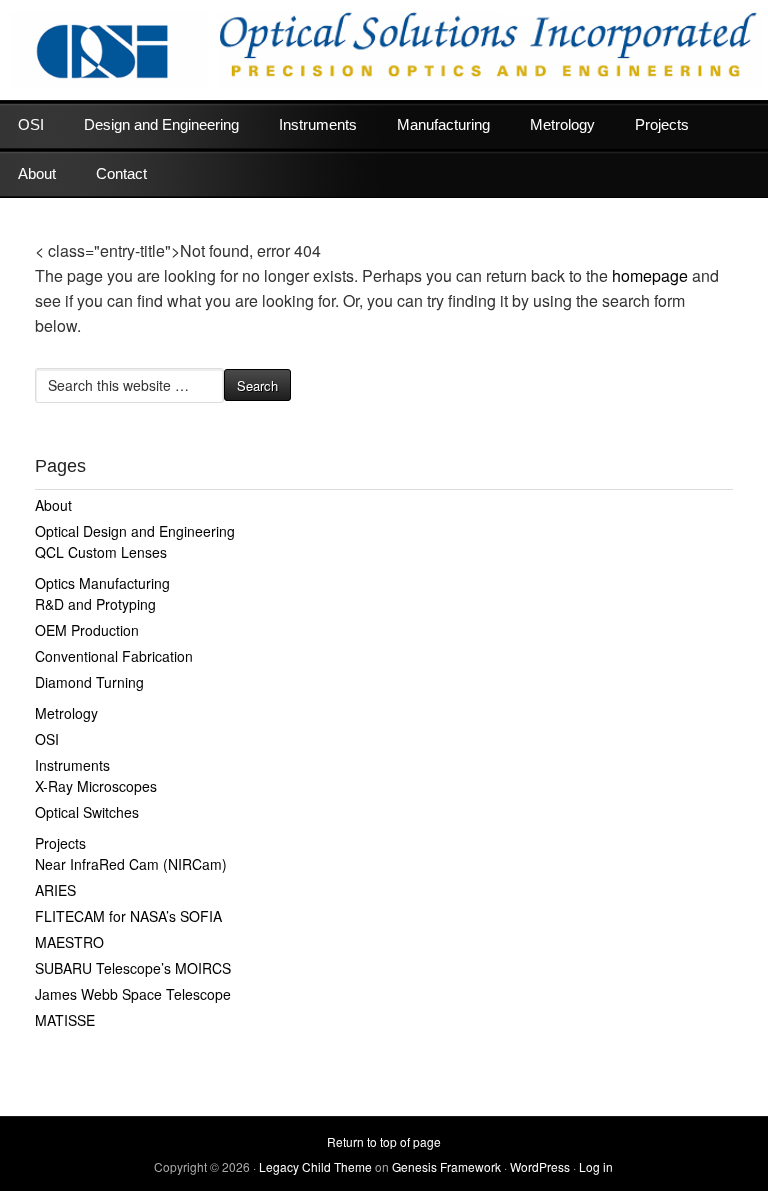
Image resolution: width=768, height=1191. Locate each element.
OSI (31, 124)
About (37, 173)
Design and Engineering (161, 124)
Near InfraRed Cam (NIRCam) (131, 864)
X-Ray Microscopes (96, 786)
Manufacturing (443, 124)
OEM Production (87, 630)
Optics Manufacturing (102, 583)
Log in (596, 1166)
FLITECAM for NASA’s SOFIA (128, 916)
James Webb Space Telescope (133, 994)
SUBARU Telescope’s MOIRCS (133, 968)
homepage (650, 275)
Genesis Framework (446, 1166)
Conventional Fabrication (114, 656)
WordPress (540, 1166)
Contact (121, 173)
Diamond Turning (89, 682)
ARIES (55, 890)
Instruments (318, 124)
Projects (662, 124)
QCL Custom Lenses (101, 552)
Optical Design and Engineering (135, 531)
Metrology (562, 124)
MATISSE (65, 1020)
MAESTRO (69, 942)
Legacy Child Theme (315, 1166)
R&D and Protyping (95, 604)
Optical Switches (87, 812)
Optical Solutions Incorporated (384, 50)
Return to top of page (384, 1141)
